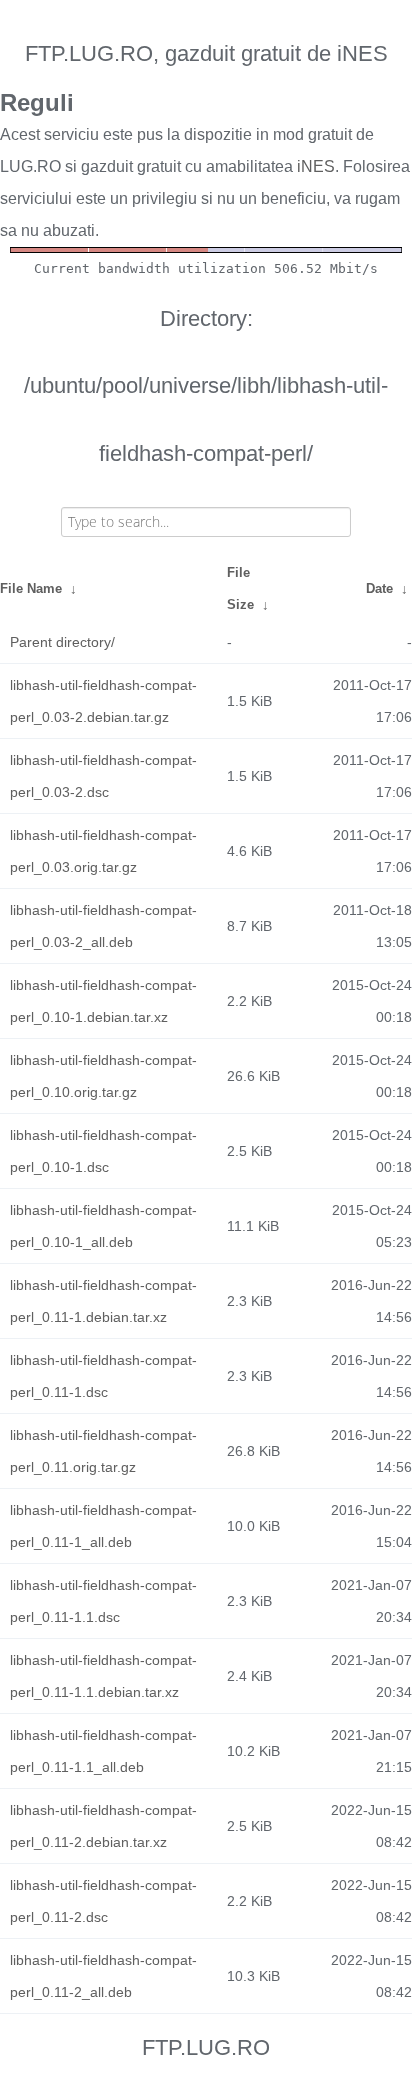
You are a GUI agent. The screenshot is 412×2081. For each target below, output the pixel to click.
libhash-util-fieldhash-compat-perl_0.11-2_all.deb (103, 1976)
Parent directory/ (62, 642)
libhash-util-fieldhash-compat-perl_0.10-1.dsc (103, 1151)
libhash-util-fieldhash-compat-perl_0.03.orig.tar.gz (103, 851)
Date (379, 588)
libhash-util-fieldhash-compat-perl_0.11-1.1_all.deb (103, 1751)
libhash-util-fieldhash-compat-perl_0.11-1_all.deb (103, 1526)
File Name (31, 588)
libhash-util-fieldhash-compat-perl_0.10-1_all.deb (103, 1226)
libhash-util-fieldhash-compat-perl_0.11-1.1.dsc (103, 1601)
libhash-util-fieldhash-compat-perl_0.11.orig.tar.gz (103, 1451)
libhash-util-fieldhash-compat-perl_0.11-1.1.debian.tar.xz (103, 1676)
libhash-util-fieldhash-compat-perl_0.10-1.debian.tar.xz (103, 1001)
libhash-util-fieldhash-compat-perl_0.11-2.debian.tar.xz (103, 1826)
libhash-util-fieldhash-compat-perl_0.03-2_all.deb (103, 926)
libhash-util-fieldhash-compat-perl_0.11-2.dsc (103, 1901)
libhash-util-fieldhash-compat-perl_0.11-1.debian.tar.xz (103, 1301)
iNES (316, 166)
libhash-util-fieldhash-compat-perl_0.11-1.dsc (103, 1376)
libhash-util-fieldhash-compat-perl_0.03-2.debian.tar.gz (103, 701)
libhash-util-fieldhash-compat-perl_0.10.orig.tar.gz (103, 1076)
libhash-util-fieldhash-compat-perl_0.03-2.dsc (103, 776)
